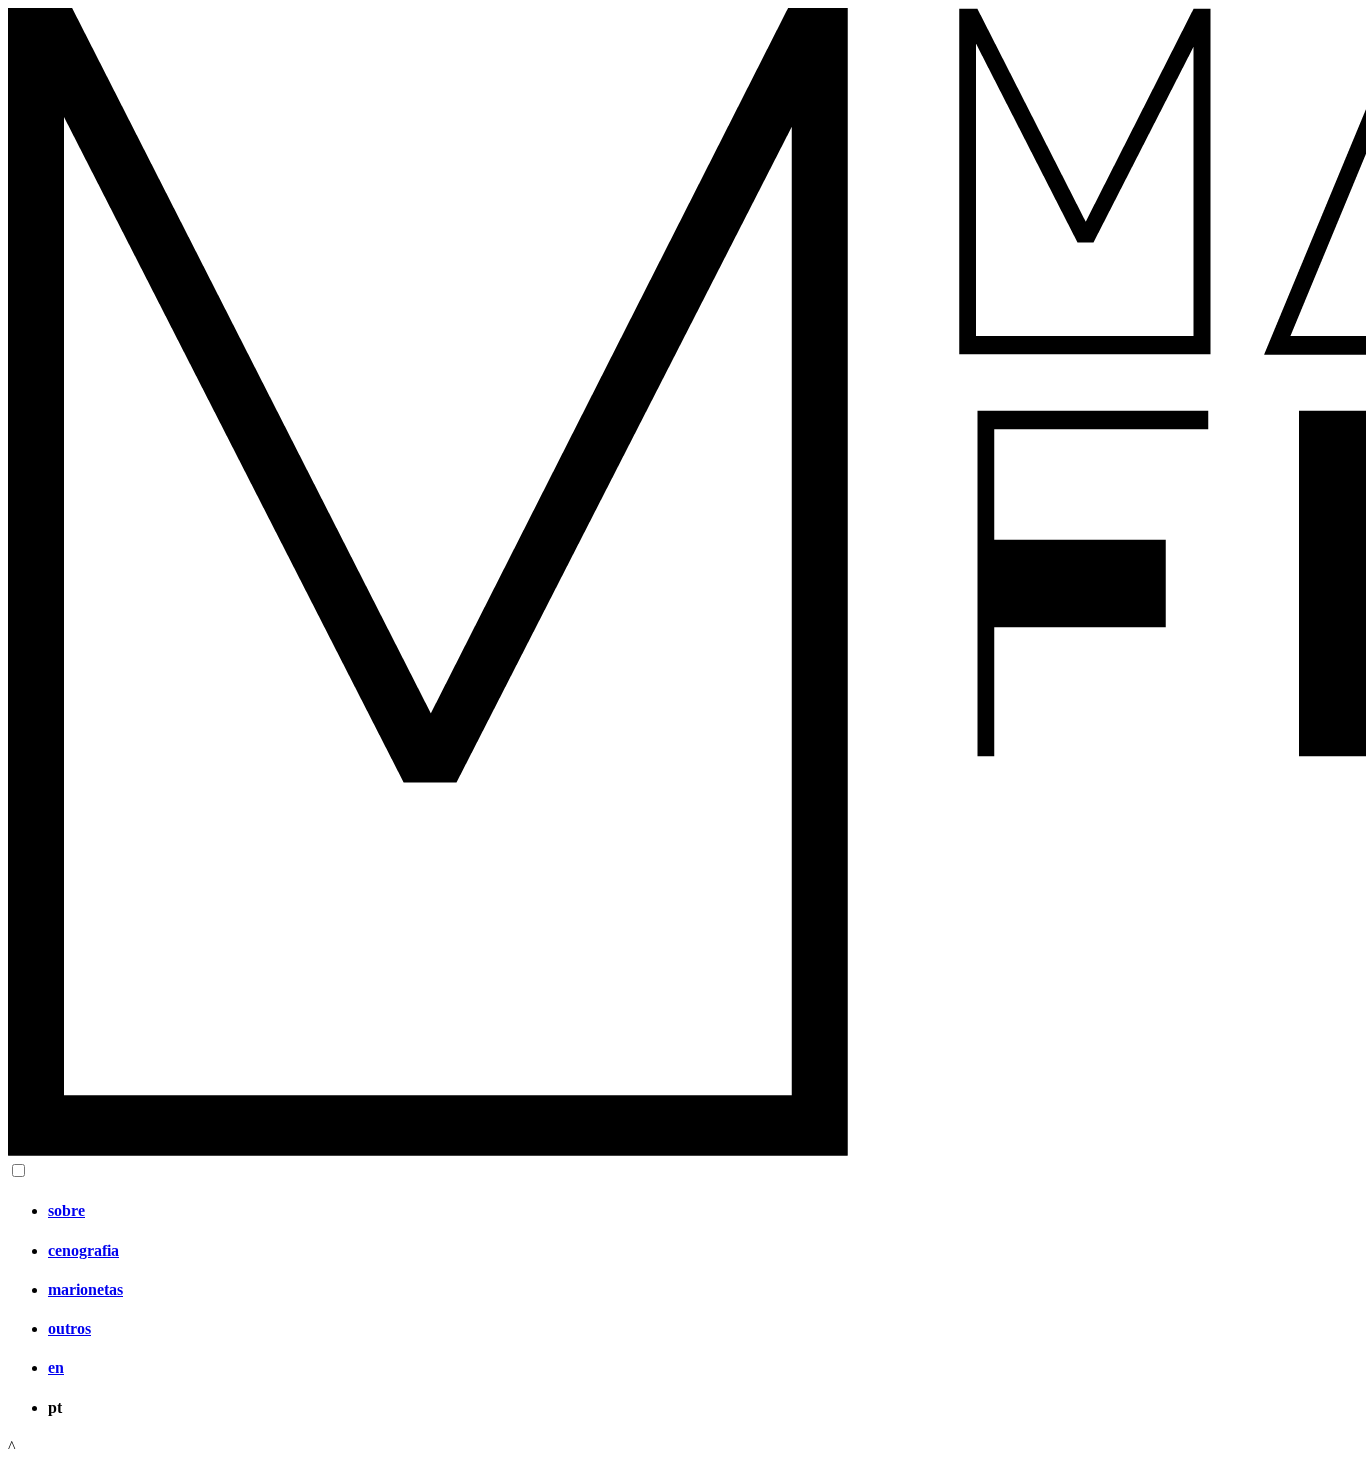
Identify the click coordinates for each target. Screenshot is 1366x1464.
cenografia (83, 1250)
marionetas (85, 1289)
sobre (66, 1210)
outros (69, 1328)
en (56, 1367)
